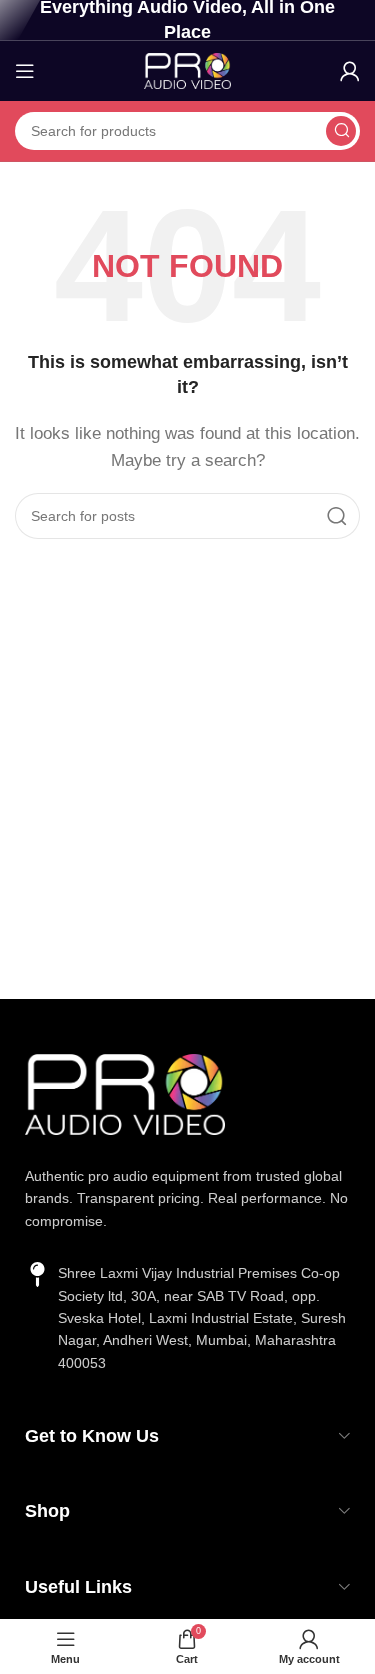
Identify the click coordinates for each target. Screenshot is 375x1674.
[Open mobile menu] (25, 71)
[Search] (341, 131)
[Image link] (125, 1092)
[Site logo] (188, 69)
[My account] (350, 71)
